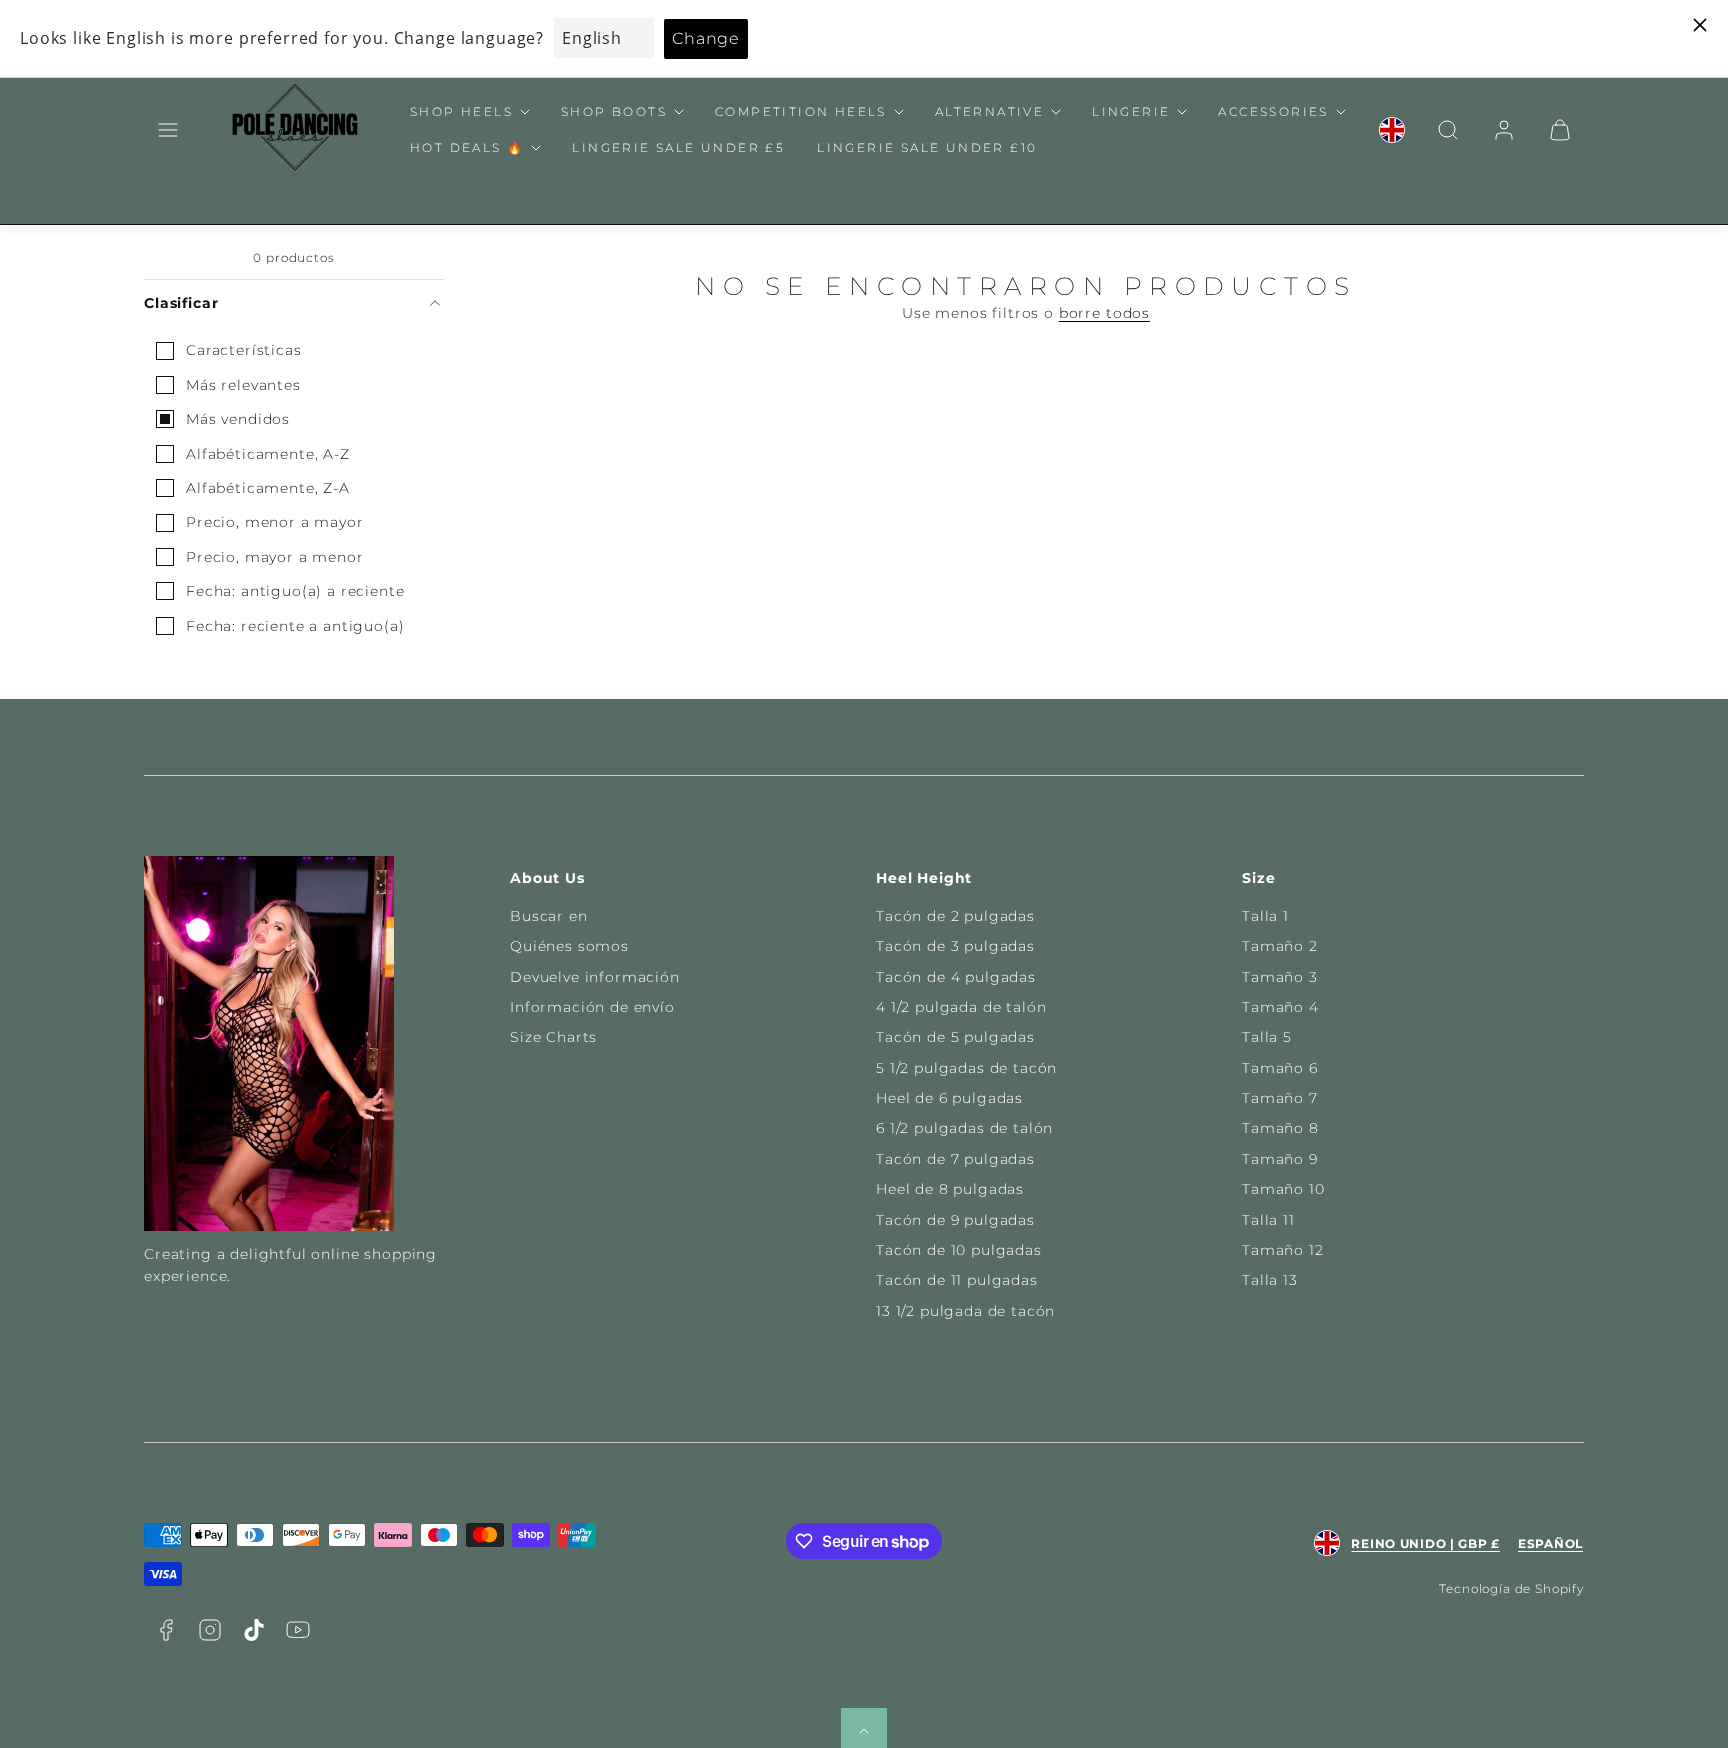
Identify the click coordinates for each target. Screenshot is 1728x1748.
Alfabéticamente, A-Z (268, 454)
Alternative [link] (989, 111)
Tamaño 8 (1280, 1128)
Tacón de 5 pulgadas (955, 1037)
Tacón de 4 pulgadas (956, 977)
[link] (1392, 130)
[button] (168, 130)
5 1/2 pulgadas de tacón (966, 1068)
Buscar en (549, 916)
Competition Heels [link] (801, 111)
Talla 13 (1270, 1280)
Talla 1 (1265, 916)
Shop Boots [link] (614, 111)
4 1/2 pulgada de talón (961, 1007)
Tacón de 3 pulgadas (955, 946)
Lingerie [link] (1131, 111)
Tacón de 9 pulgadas (955, 1220)
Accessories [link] (1273, 111)
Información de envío (592, 1007)
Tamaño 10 (1283, 1189)
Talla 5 (1267, 1037)
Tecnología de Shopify (1511, 1588)
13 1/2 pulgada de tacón (965, 1311)
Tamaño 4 (1280, 1007)
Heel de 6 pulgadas (949, 1098)
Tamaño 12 (1283, 1250)
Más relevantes (243, 385)
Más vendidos (238, 419)
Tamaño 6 (1280, 1068)
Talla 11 (1268, 1220)
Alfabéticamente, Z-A (268, 488)
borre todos (1104, 313)
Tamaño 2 (1280, 946)
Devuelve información (595, 977)
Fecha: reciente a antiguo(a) (295, 626)
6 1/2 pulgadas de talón (964, 1128)
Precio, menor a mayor (275, 522)
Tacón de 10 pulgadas (959, 1250)
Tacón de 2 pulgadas (955, 916)
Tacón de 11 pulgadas (957, 1280)
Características (244, 350)
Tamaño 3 (1280, 977)
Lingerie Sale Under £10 (927, 147)
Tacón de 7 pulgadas (955, 1159)
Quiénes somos (569, 946)
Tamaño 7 (1280, 1098)
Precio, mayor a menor (275, 557)
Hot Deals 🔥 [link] (467, 147)
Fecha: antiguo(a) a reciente (295, 591)
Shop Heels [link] (461, 111)
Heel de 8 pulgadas (950, 1189)
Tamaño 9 (1280, 1159)
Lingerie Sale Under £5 (678, 147)
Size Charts (553, 1037)
